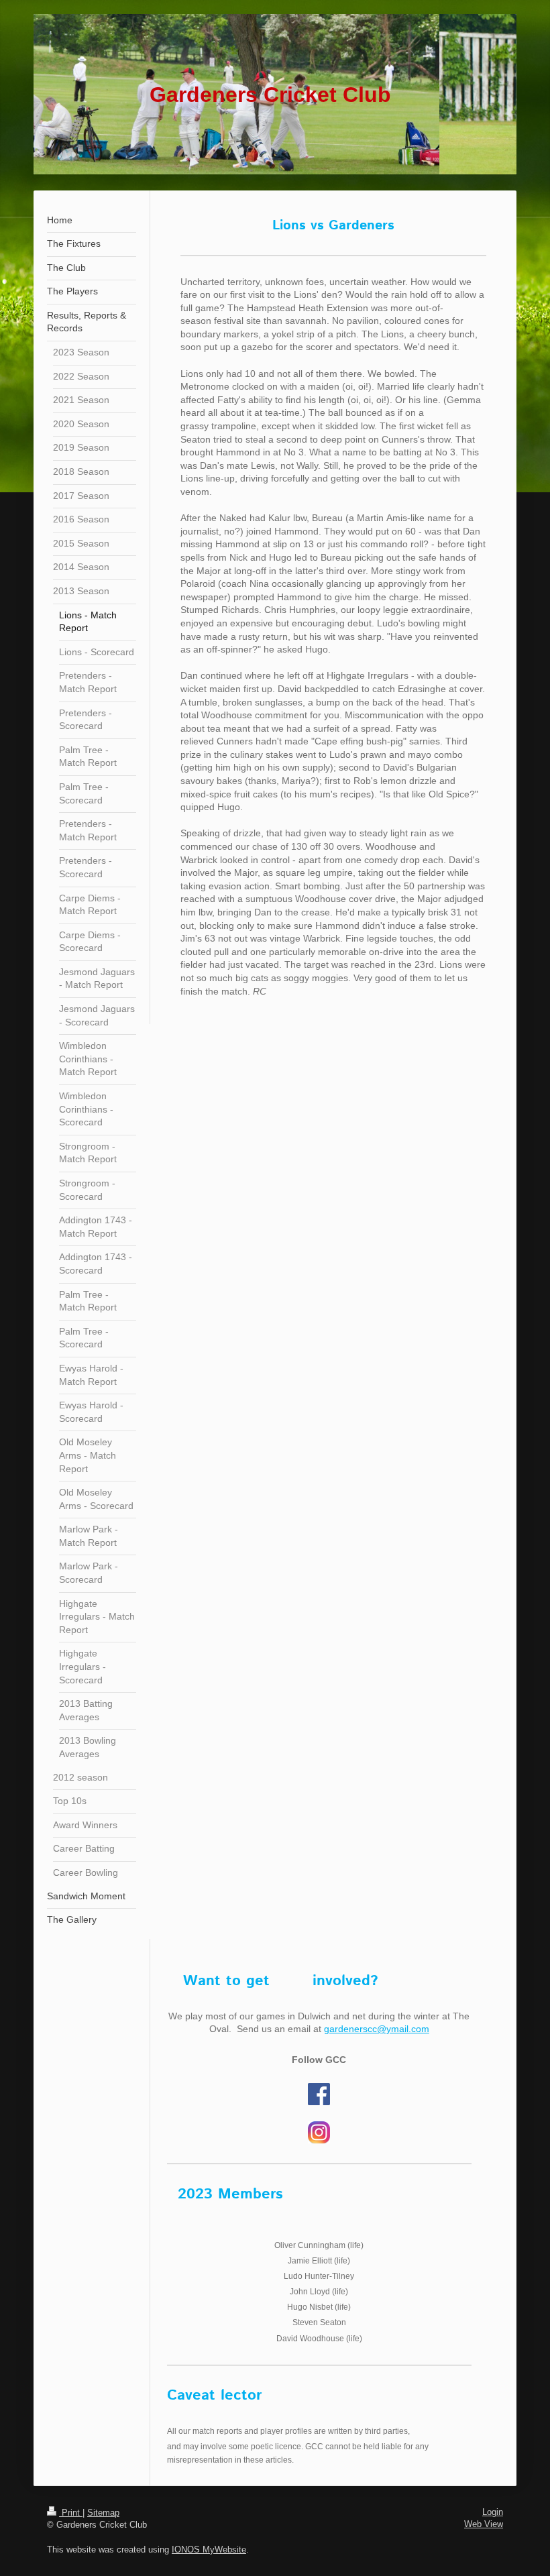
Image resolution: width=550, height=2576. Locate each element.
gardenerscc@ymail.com (377, 2029)
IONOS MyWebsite (209, 2550)
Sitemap (103, 2513)
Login (493, 2512)
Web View (484, 2524)
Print (71, 2513)
